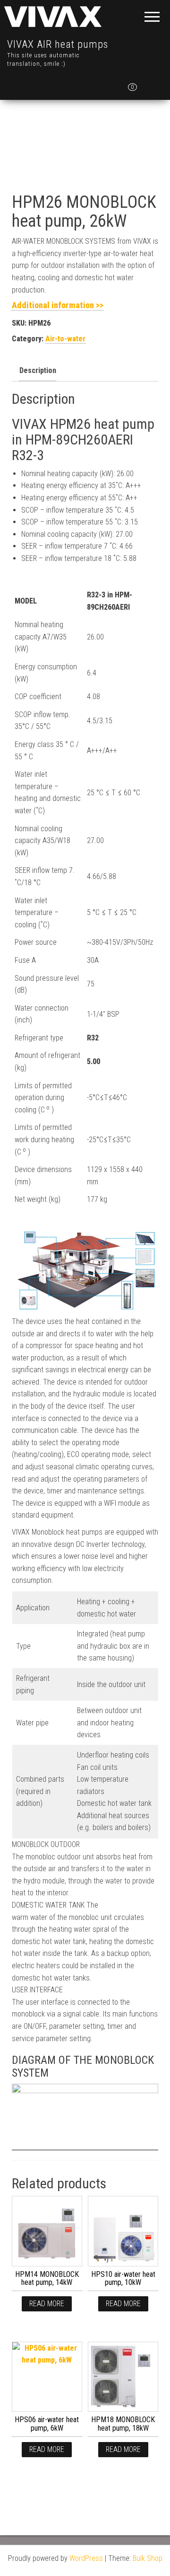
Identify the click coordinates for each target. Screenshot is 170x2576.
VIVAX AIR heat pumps (58, 44)
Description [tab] (38, 370)
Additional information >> (58, 305)
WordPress (86, 2558)
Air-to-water (65, 339)
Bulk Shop (148, 2558)
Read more (47, 2304)
